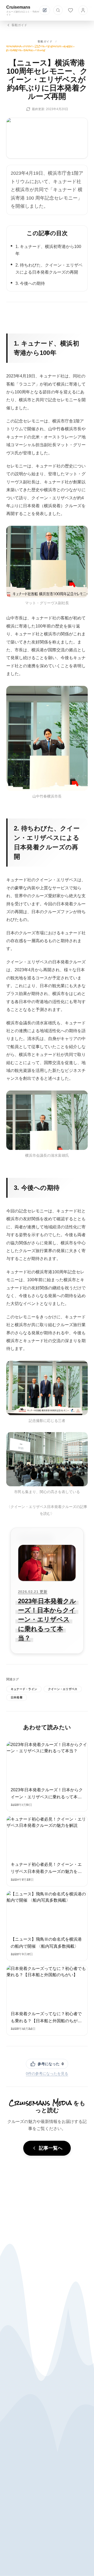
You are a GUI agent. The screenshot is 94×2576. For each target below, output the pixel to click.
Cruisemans (18, 7)
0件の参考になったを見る (47, 2074)
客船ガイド (45, 41)
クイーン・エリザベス (63, 1689)
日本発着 (17, 1697)
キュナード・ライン (24, 1689)
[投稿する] (45, 10)
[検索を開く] (58, 10)
